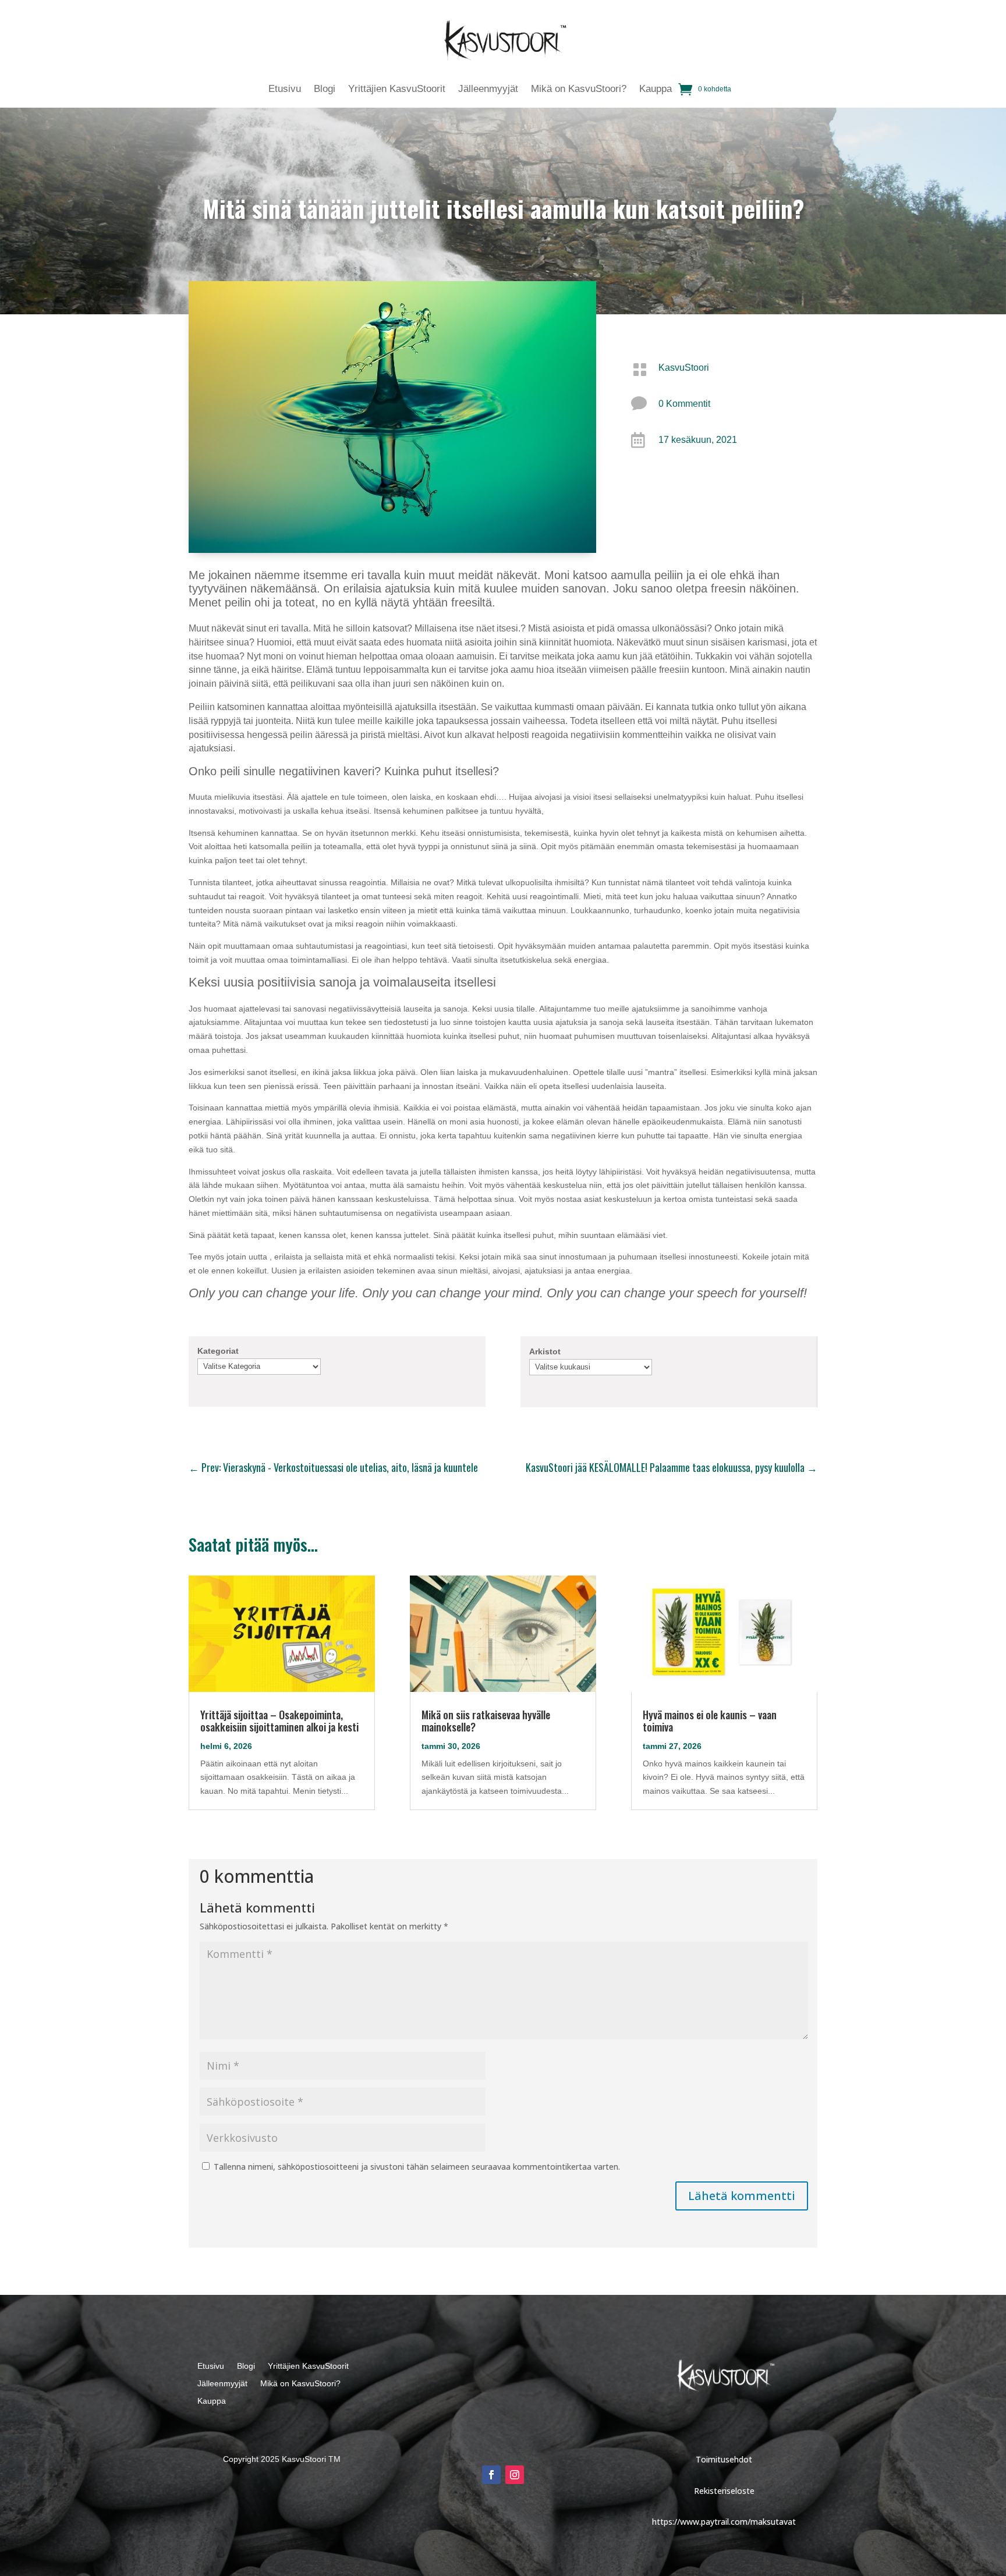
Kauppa (656, 90)
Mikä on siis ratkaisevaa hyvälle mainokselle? (486, 1721)
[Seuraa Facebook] (491, 2475)
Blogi (325, 90)
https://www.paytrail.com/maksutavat (724, 2522)
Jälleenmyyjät (488, 90)
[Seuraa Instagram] (515, 2475)
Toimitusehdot (724, 2459)
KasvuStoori (684, 368)
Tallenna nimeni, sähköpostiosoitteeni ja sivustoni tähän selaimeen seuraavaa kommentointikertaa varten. (417, 2167)
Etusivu (285, 90)
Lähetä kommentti (742, 2196)
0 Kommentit (684, 404)
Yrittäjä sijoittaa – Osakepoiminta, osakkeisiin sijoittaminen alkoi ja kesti (279, 1721)
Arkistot (545, 1351)
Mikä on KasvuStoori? (579, 90)
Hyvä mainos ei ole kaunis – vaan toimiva (710, 1721)
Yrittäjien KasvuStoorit (397, 90)
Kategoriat (218, 1351)
